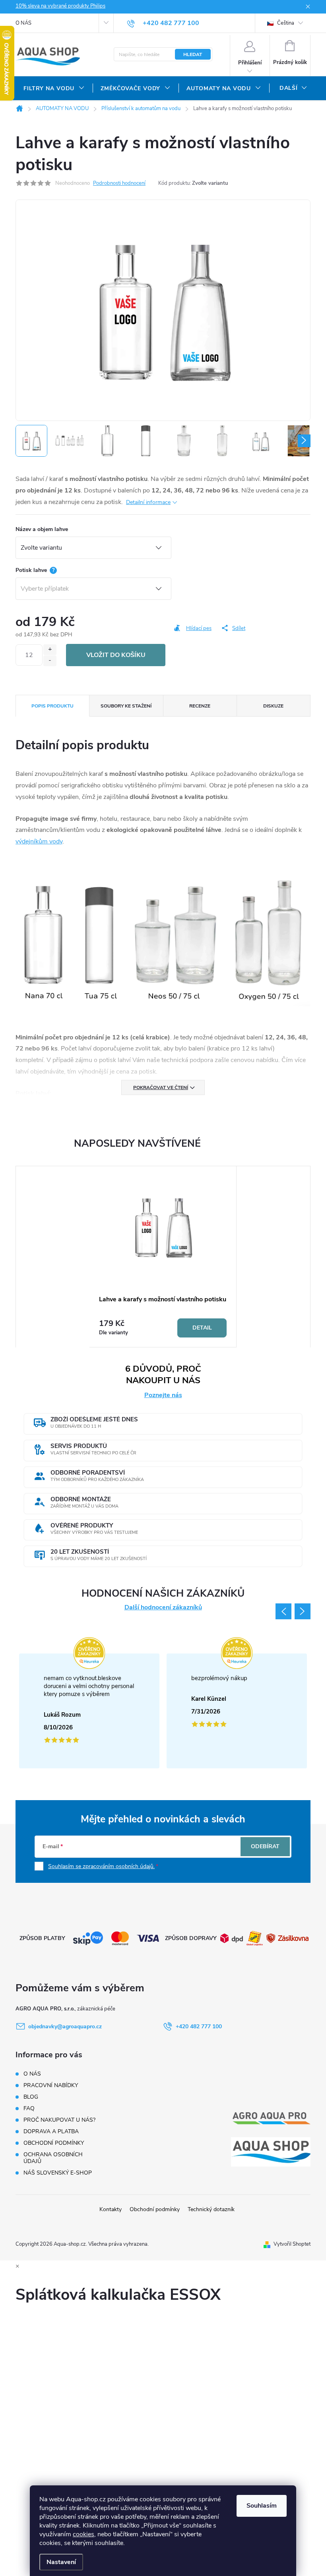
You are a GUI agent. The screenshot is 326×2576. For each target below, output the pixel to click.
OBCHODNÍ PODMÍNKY (54, 2143)
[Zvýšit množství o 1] (50, 650)
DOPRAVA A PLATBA (51, 2131)
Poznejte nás (163, 1395)
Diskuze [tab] (273, 706)
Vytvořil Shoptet (292, 2244)
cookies (83, 2534)
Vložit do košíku (116, 655)
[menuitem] (54, 89)
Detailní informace (148, 502)
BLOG (31, 2097)
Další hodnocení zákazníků (163, 1608)
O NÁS (23, 23)
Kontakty (111, 2209)
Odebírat (265, 1846)
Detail (202, 1328)
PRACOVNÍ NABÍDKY (51, 2085)
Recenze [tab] (200, 706)
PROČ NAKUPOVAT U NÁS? (59, 2120)
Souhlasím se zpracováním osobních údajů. (101, 1866)
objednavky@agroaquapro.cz (65, 2026)
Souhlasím (262, 2506)
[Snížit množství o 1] (50, 661)
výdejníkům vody (39, 841)
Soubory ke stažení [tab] (126, 706)
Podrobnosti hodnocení (119, 183)
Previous (283, 1611)
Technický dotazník (211, 2209)
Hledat (193, 54)
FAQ (29, 2108)
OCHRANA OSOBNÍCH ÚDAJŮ (53, 2158)
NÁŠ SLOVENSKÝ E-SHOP (58, 2173)
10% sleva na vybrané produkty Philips (60, 6)
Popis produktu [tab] (52, 706)
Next (303, 1611)
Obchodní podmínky (155, 2209)
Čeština (285, 23)
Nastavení (61, 2562)
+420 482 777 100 (199, 2026)
